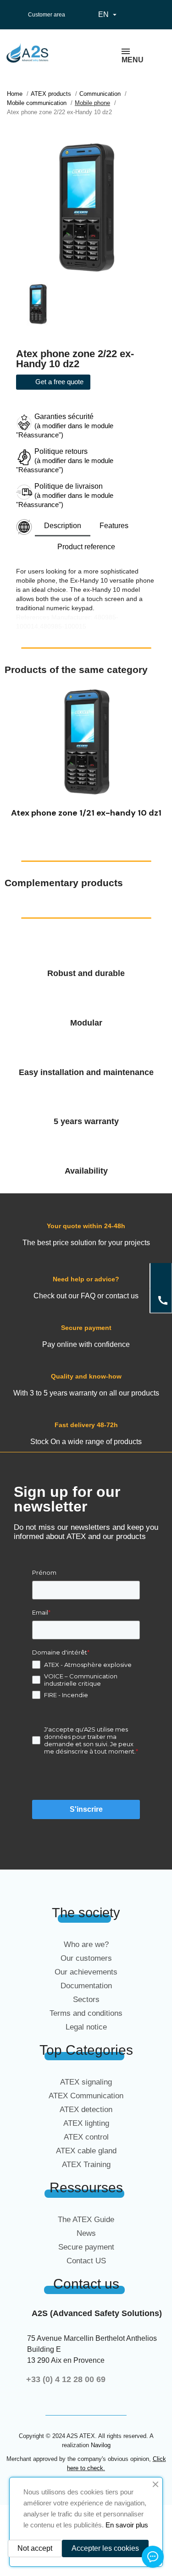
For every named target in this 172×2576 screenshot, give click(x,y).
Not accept (35, 2548)
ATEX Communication (86, 2096)
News (86, 2233)
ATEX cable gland (86, 2151)
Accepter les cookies (105, 2548)
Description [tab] (63, 526)
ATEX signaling (86, 2082)
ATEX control (86, 2137)
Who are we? (86, 1944)
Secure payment (86, 2247)
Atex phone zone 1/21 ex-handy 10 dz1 (86, 813)
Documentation (86, 1986)
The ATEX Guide (86, 2220)
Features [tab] (114, 526)
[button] (14, 757)
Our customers (86, 1958)
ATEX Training (86, 2165)
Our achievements (86, 1972)
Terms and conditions (86, 2013)
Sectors (86, 2000)
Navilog (101, 2445)
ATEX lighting (86, 2123)
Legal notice (86, 2027)
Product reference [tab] (86, 547)
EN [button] (108, 15)
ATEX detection (86, 2110)
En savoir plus (127, 2525)
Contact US (86, 2261)
